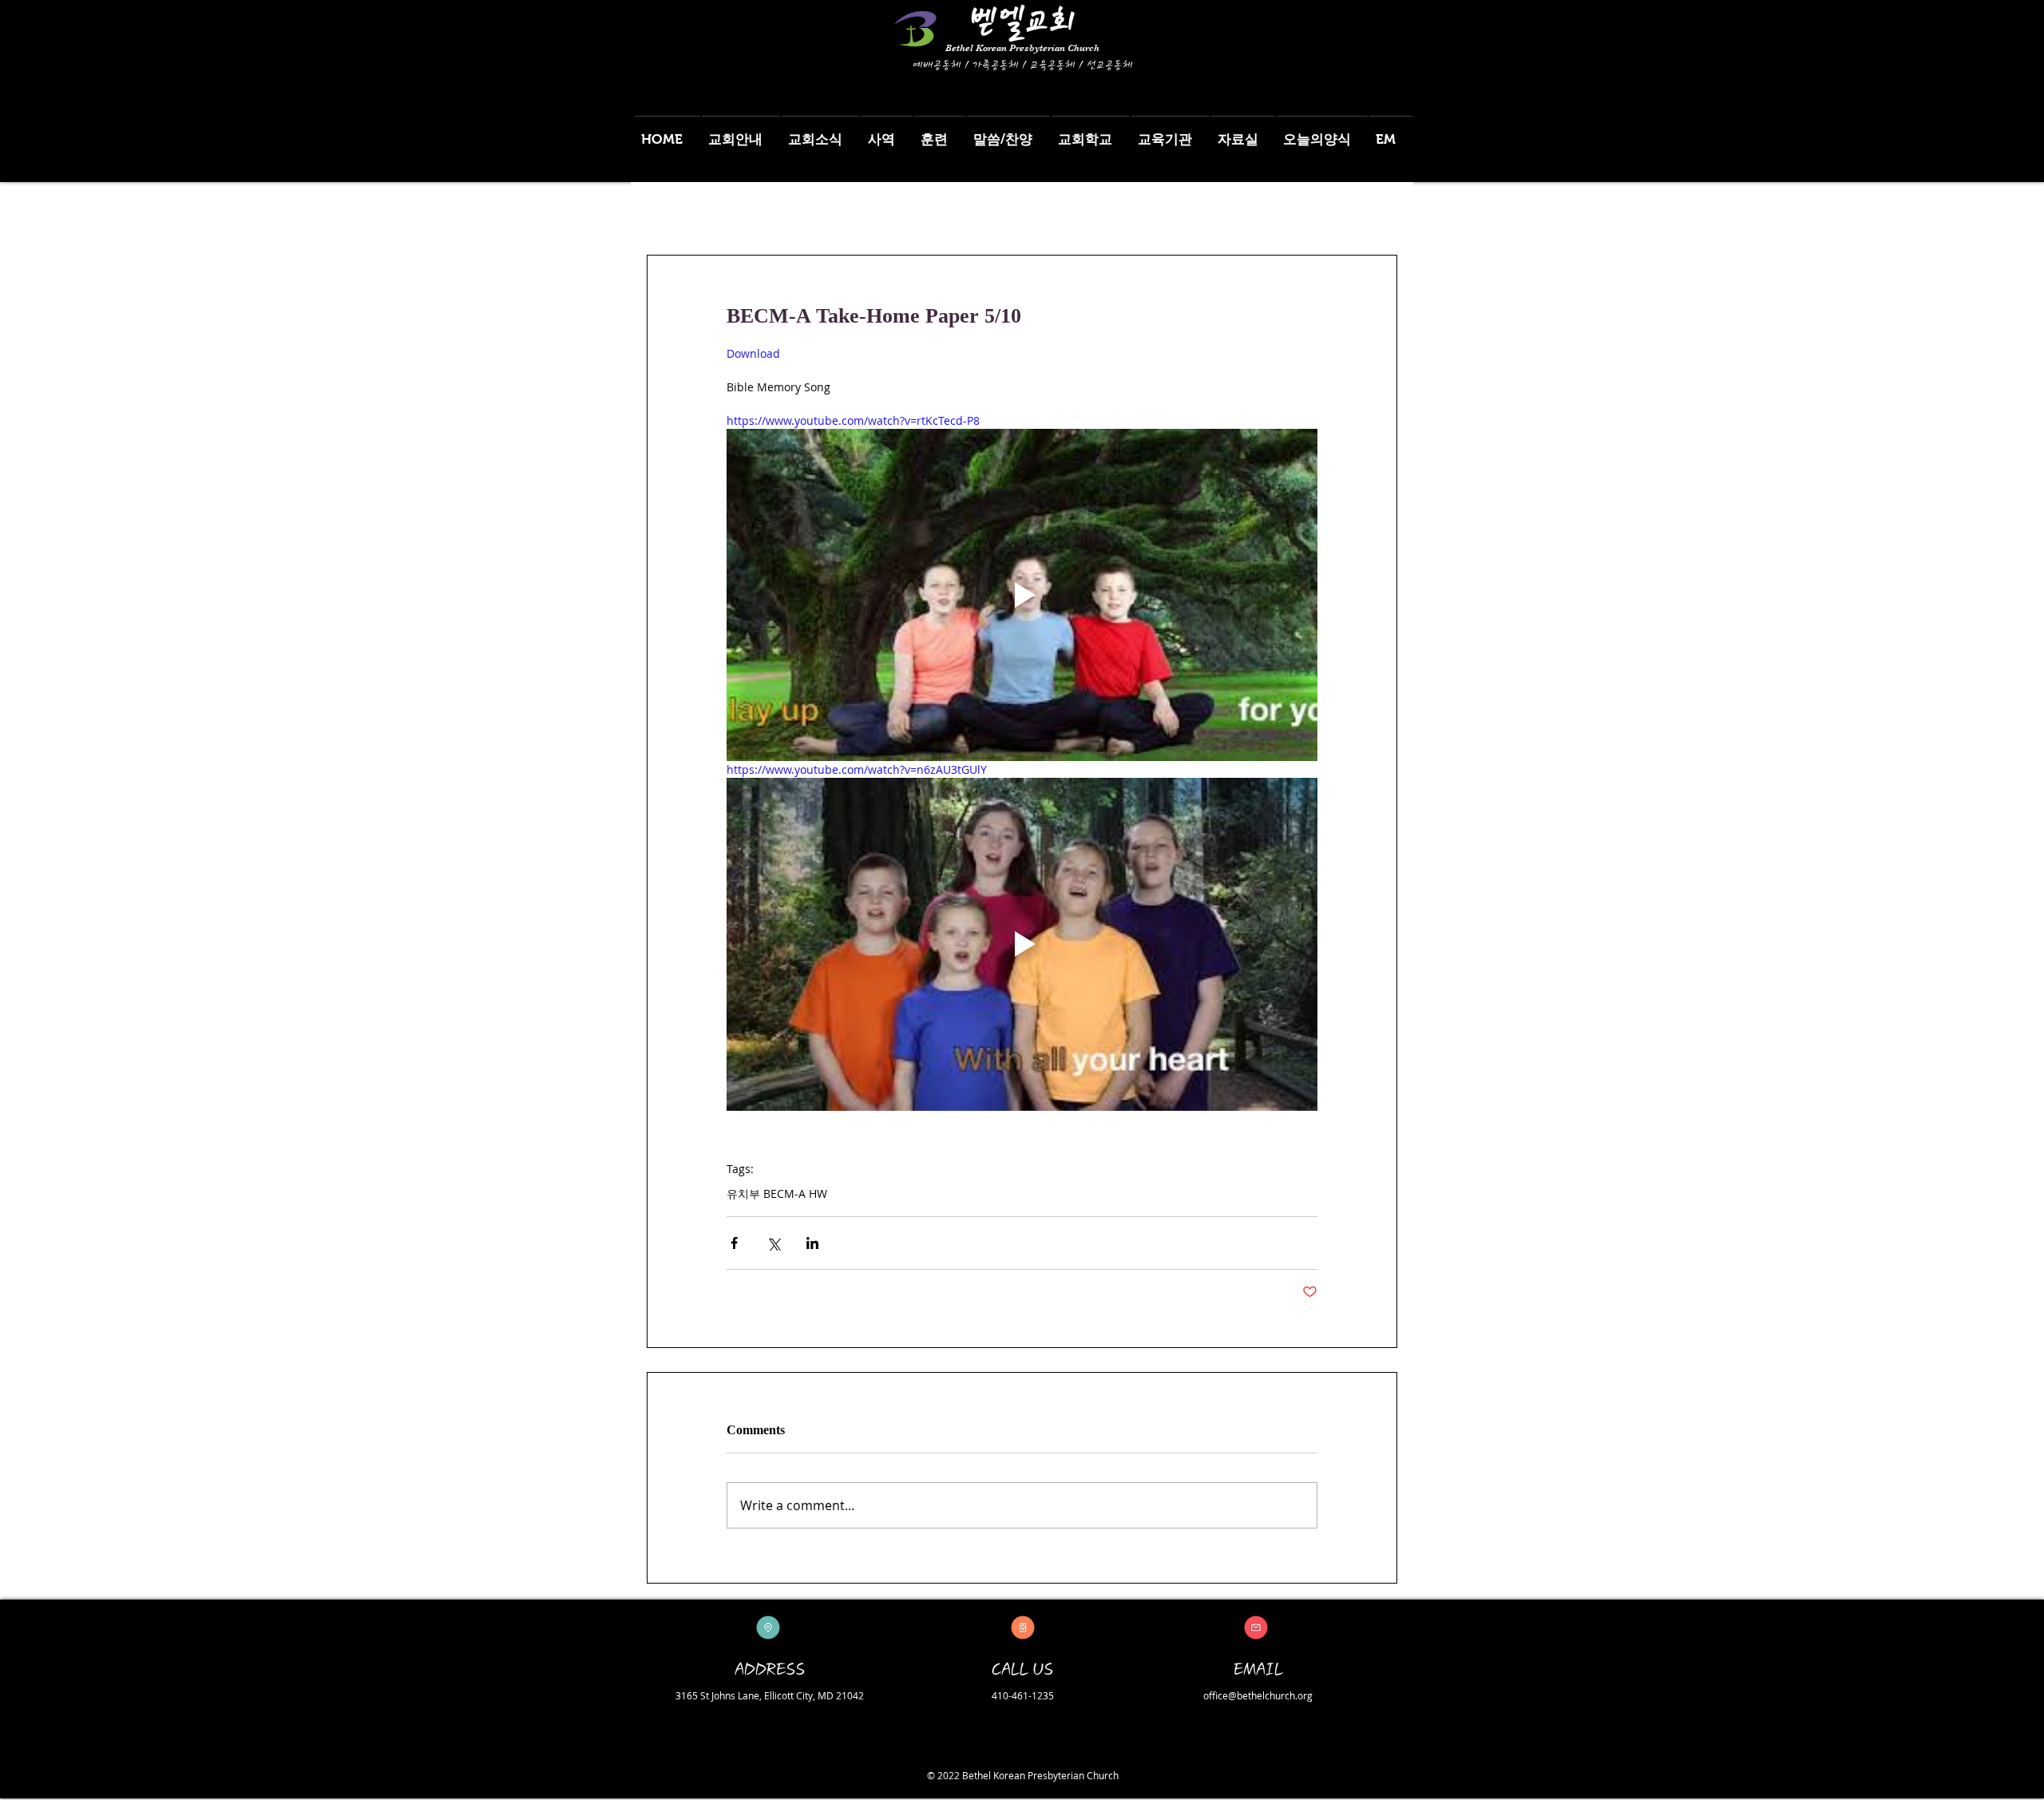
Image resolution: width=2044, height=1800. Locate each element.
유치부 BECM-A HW (777, 1193)
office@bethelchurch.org (1258, 1695)
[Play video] (1022, 595)
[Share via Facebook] (734, 1243)
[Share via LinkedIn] (812, 1243)
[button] (741, 132)
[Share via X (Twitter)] (773, 1243)
